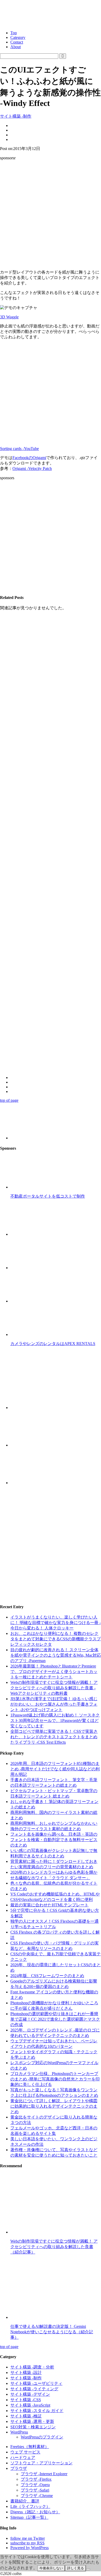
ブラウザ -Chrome (37, 2496)
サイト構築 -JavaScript (30, 2405)
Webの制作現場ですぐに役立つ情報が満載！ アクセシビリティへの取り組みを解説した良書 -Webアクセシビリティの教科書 (54, 1688)
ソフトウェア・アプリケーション (41, 2463)
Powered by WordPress (30, 2548)
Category (18, 37)
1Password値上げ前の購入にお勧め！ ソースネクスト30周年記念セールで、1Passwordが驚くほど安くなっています (55, 1720)
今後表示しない (51, 2568)
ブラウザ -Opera (35, 2485)
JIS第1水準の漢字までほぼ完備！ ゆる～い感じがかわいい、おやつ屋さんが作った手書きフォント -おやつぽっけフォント (54, 1704)
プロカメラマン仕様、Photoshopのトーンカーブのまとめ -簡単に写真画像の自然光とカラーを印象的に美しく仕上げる (55, 2079)
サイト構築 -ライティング (34, 2389)
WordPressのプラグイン (42, 2437)
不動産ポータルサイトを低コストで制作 (48, 1196)
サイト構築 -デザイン (30, 2394)
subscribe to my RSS (27, 2543)
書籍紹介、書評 (25, 2501)
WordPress (19, 2432)
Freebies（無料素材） (30, 2447)
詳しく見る (75, 2568)
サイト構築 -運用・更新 (32, 2421)
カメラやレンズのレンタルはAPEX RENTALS (53, 1344)
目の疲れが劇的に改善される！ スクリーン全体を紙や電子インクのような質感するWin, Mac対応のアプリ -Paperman (56, 1655)
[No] (88, 2569)
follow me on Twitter (28, 2538)
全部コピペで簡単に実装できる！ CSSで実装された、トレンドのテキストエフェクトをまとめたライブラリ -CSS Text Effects (54, 1737)
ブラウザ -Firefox (36, 2479)
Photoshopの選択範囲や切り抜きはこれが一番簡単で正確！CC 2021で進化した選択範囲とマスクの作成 (55, 2019)
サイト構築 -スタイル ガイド (37, 2411)
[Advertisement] (51, 215)
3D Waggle (9, 317)
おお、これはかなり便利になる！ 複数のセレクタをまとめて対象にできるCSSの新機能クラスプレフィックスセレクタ (56, 1639)
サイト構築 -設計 (26, 2373)
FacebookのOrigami (29, 458)
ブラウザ (19, 2468)
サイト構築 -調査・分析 (32, 2367)
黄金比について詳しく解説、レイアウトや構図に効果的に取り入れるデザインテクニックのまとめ (54, 2106)
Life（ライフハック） (30, 2506)
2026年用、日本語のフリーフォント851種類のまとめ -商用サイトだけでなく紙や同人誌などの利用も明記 (55, 1769)
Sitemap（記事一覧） (29, 2517)
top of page (9, 1100)
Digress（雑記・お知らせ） (35, 2512)
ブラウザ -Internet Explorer (44, 2474)
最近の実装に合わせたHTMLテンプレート (49, 1905)
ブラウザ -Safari (35, 2490)
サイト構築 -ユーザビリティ (36, 2383)
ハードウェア (23, 2457)
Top (14, 33)
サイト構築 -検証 (26, 2416)
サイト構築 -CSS (26, 2400)
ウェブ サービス (25, 2452)
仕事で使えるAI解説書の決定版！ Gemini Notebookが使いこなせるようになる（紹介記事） (52, 2332)
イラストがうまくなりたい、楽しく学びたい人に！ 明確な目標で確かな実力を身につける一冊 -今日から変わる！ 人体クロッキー (56, 1623)
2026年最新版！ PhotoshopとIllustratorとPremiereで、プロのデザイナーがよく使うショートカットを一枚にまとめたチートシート (54, 1672)
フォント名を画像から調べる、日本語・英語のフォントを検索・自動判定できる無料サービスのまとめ (54, 1840)
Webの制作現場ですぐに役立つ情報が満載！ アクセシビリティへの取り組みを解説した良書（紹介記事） (54, 2247)
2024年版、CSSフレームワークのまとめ (47, 1976)
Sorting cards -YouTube (19, 449)
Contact (17, 42)
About (16, 47)
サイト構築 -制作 (16, 116)
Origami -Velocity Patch (32, 468)
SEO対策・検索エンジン (33, 2427)
